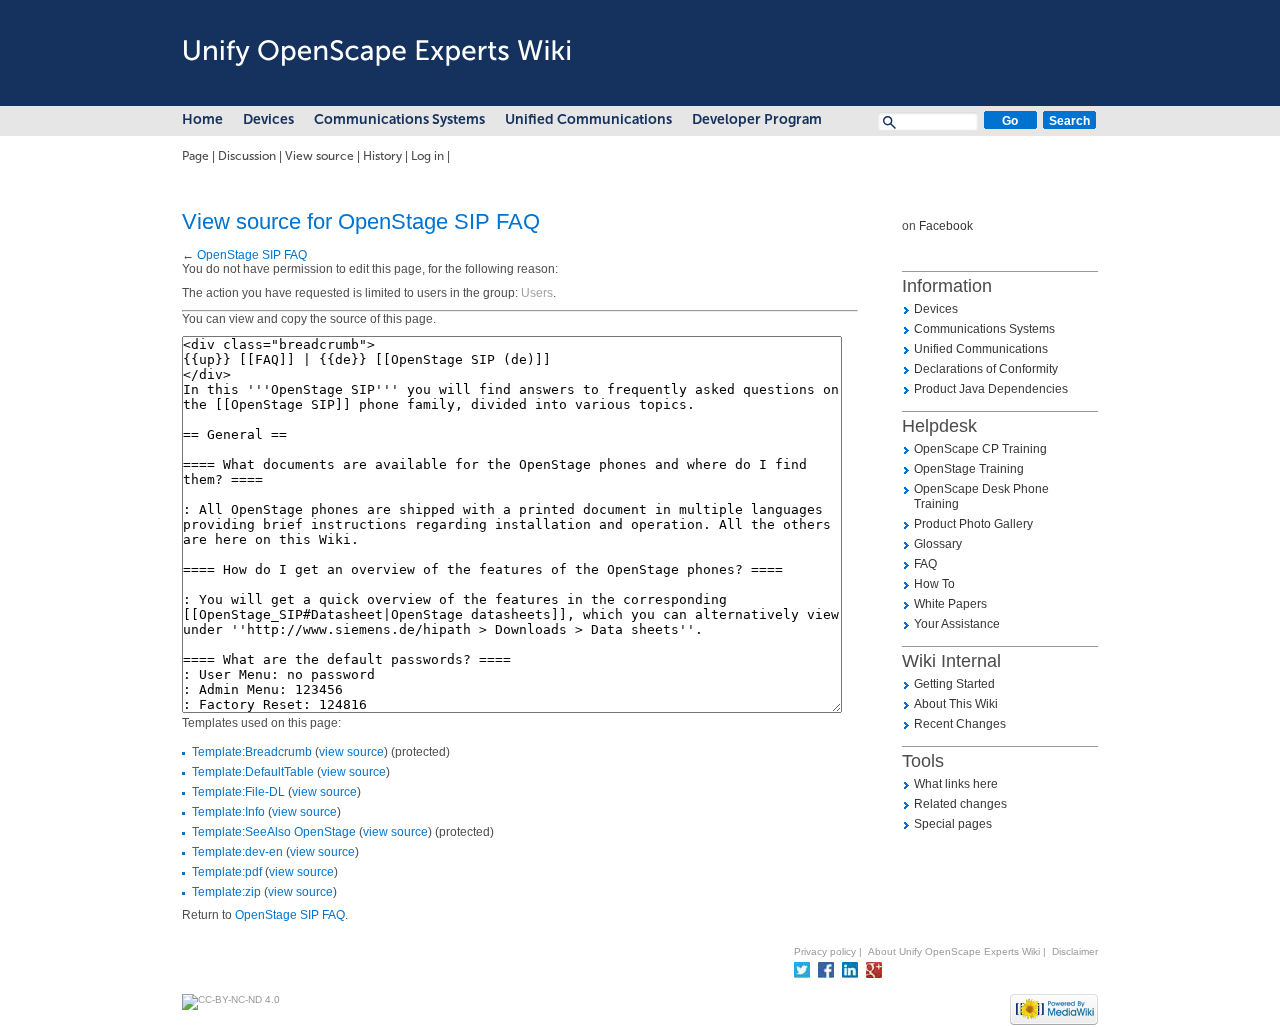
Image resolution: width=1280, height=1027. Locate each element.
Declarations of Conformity (986, 369)
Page (195, 156)
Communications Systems (399, 119)
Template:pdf (227, 872)
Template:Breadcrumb (252, 752)
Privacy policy (825, 951)
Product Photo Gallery (973, 524)
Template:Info (228, 812)
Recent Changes (960, 724)
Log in (427, 156)
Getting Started (954, 684)
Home (202, 119)
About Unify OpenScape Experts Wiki (954, 951)
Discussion (247, 156)
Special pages (953, 824)
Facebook (946, 226)
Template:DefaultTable (253, 772)
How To (934, 584)
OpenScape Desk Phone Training (981, 496)
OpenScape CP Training (980, 449)
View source (319, 156)
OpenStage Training (969, 469)
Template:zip (226, 892)
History (382, 156)
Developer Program (757, 119)
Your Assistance (957, 624)
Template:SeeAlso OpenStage (274, 832)
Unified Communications (588, 119)
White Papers (950, 604)
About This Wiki (956, 704)
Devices (268, 119)
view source (351, 752)
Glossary (938, 544)
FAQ (925, 564)
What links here (956, 784)
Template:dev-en (237, 852)
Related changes (960, 804)
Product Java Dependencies (991, 389)
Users (537, 293)
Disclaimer (1075, 951)
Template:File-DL (238, 792)
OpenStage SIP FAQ (252, 255)
